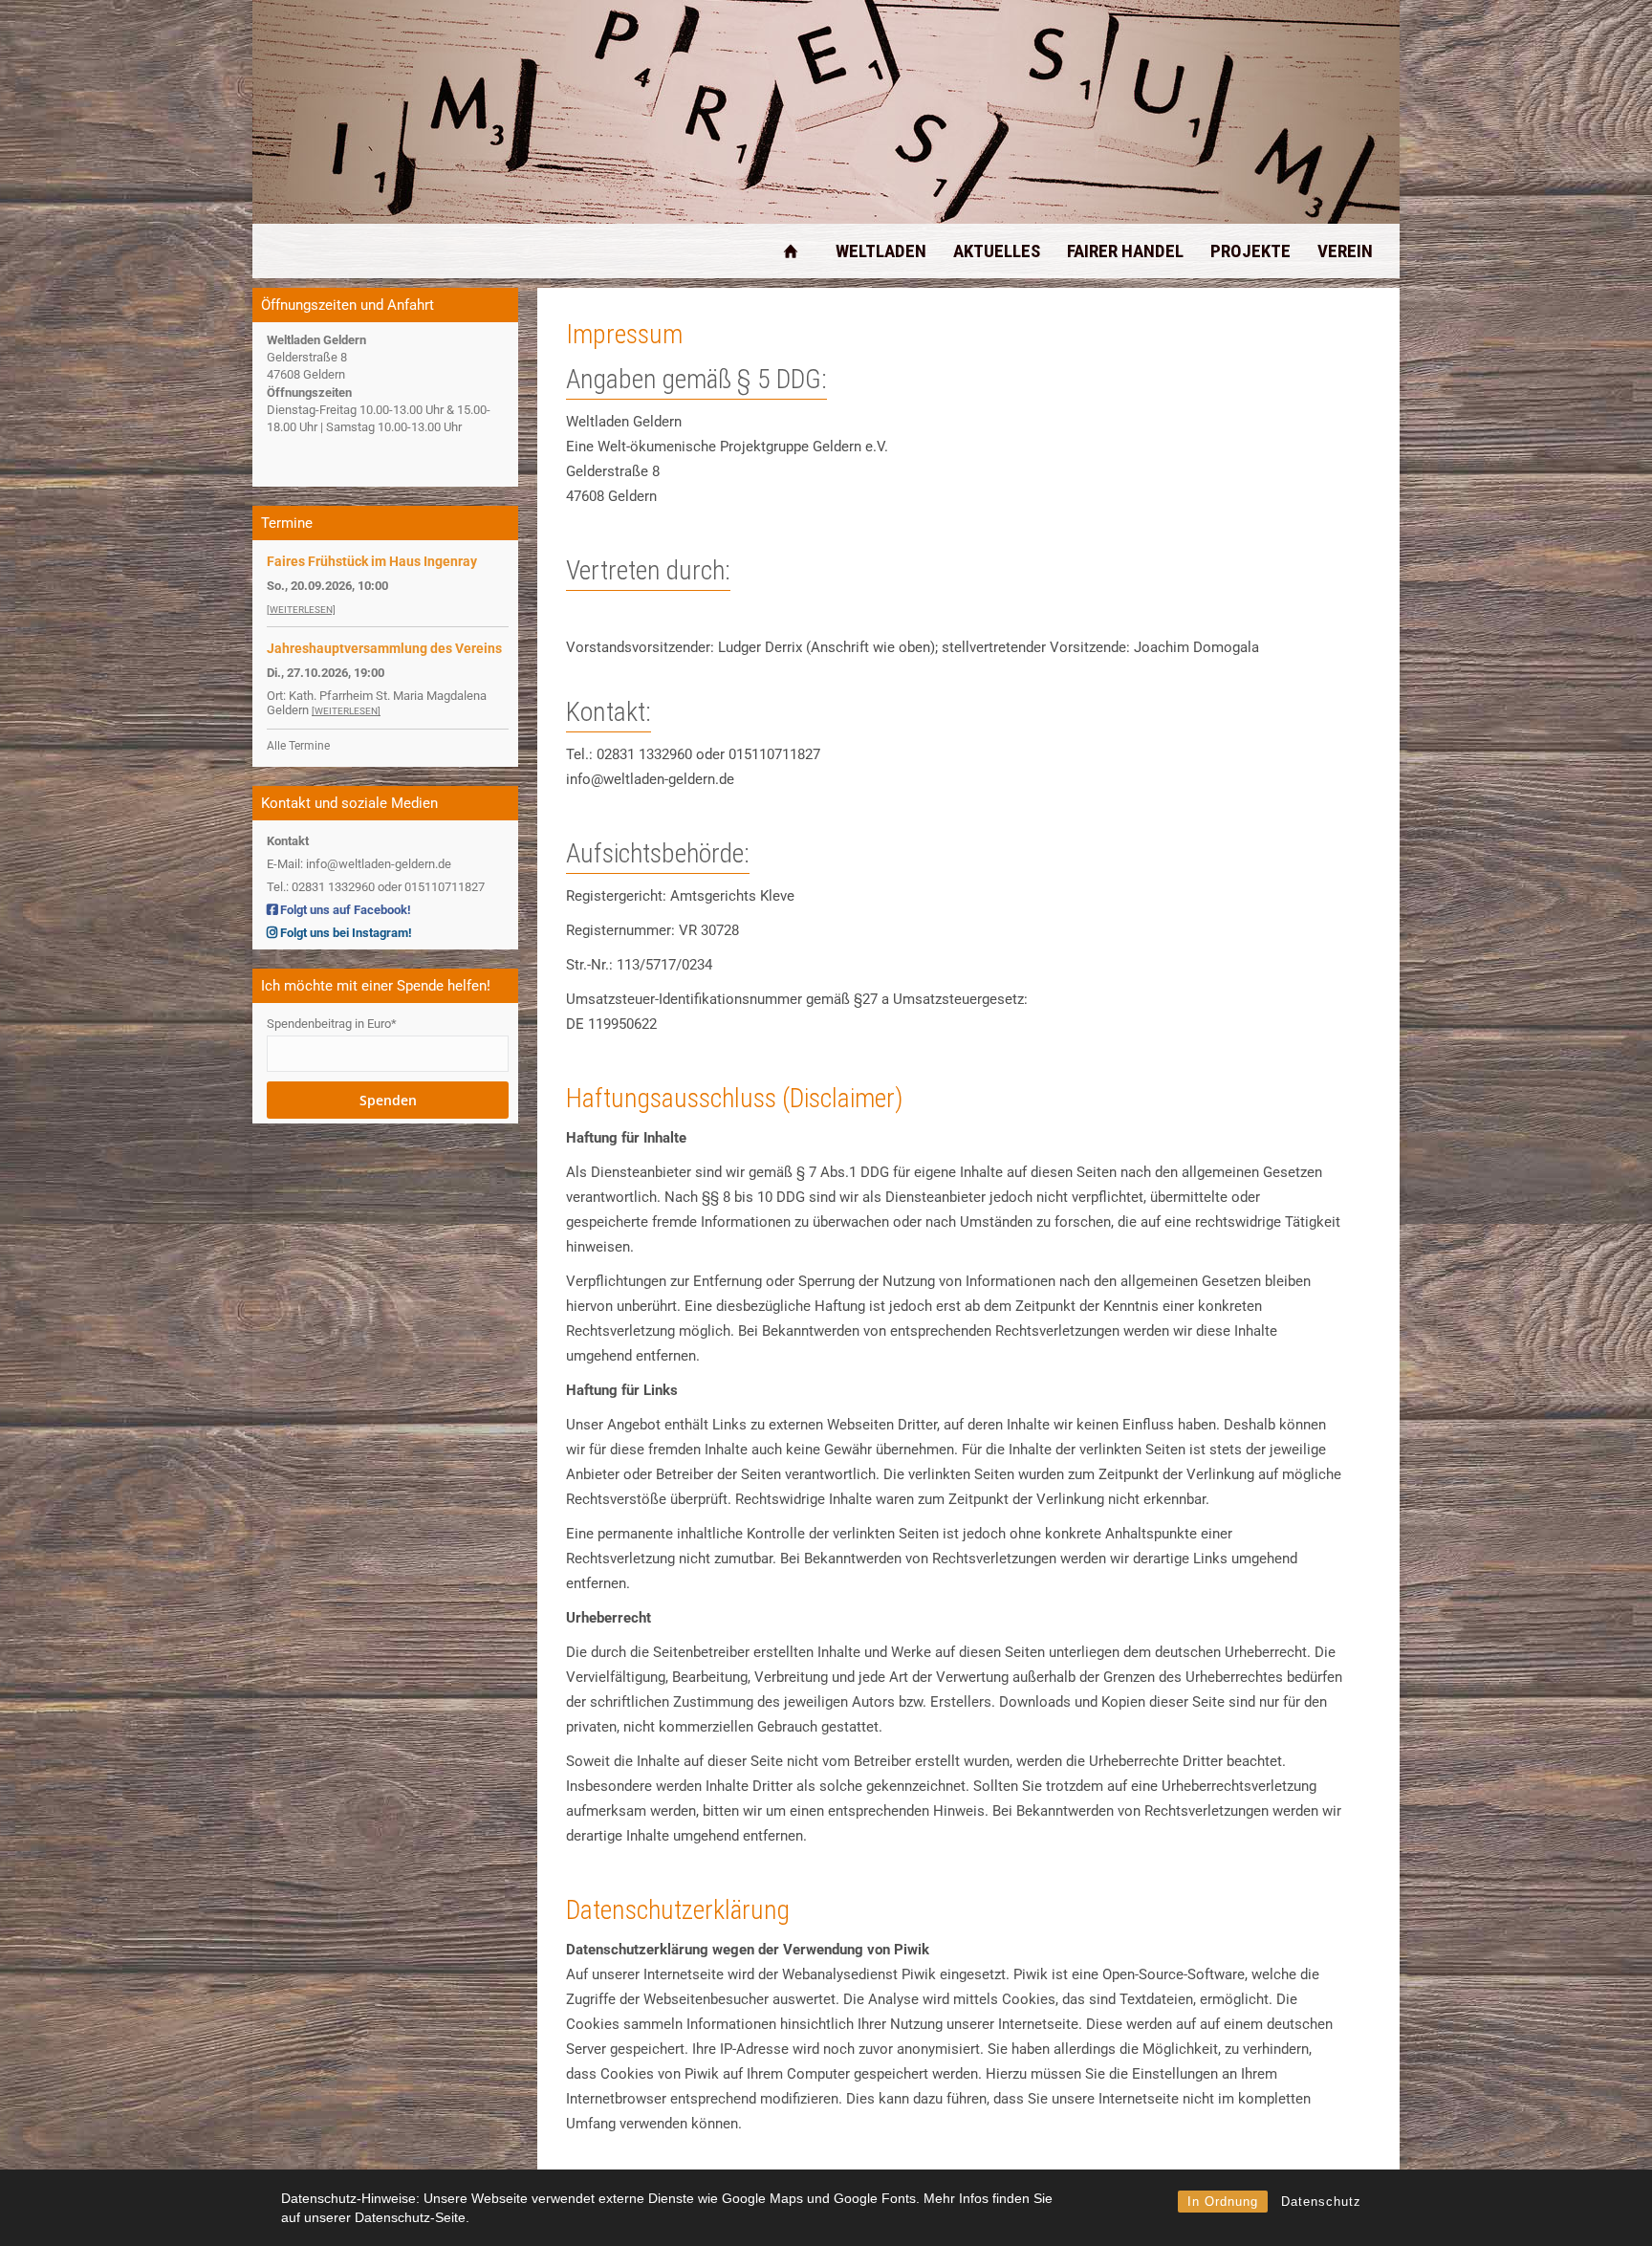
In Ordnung (1223, 2202)
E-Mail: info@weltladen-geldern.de (359, 864)
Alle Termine (298, 746)
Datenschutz (1321, 2202)
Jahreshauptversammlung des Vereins (384, 648)
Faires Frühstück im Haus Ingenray (372, 561)
